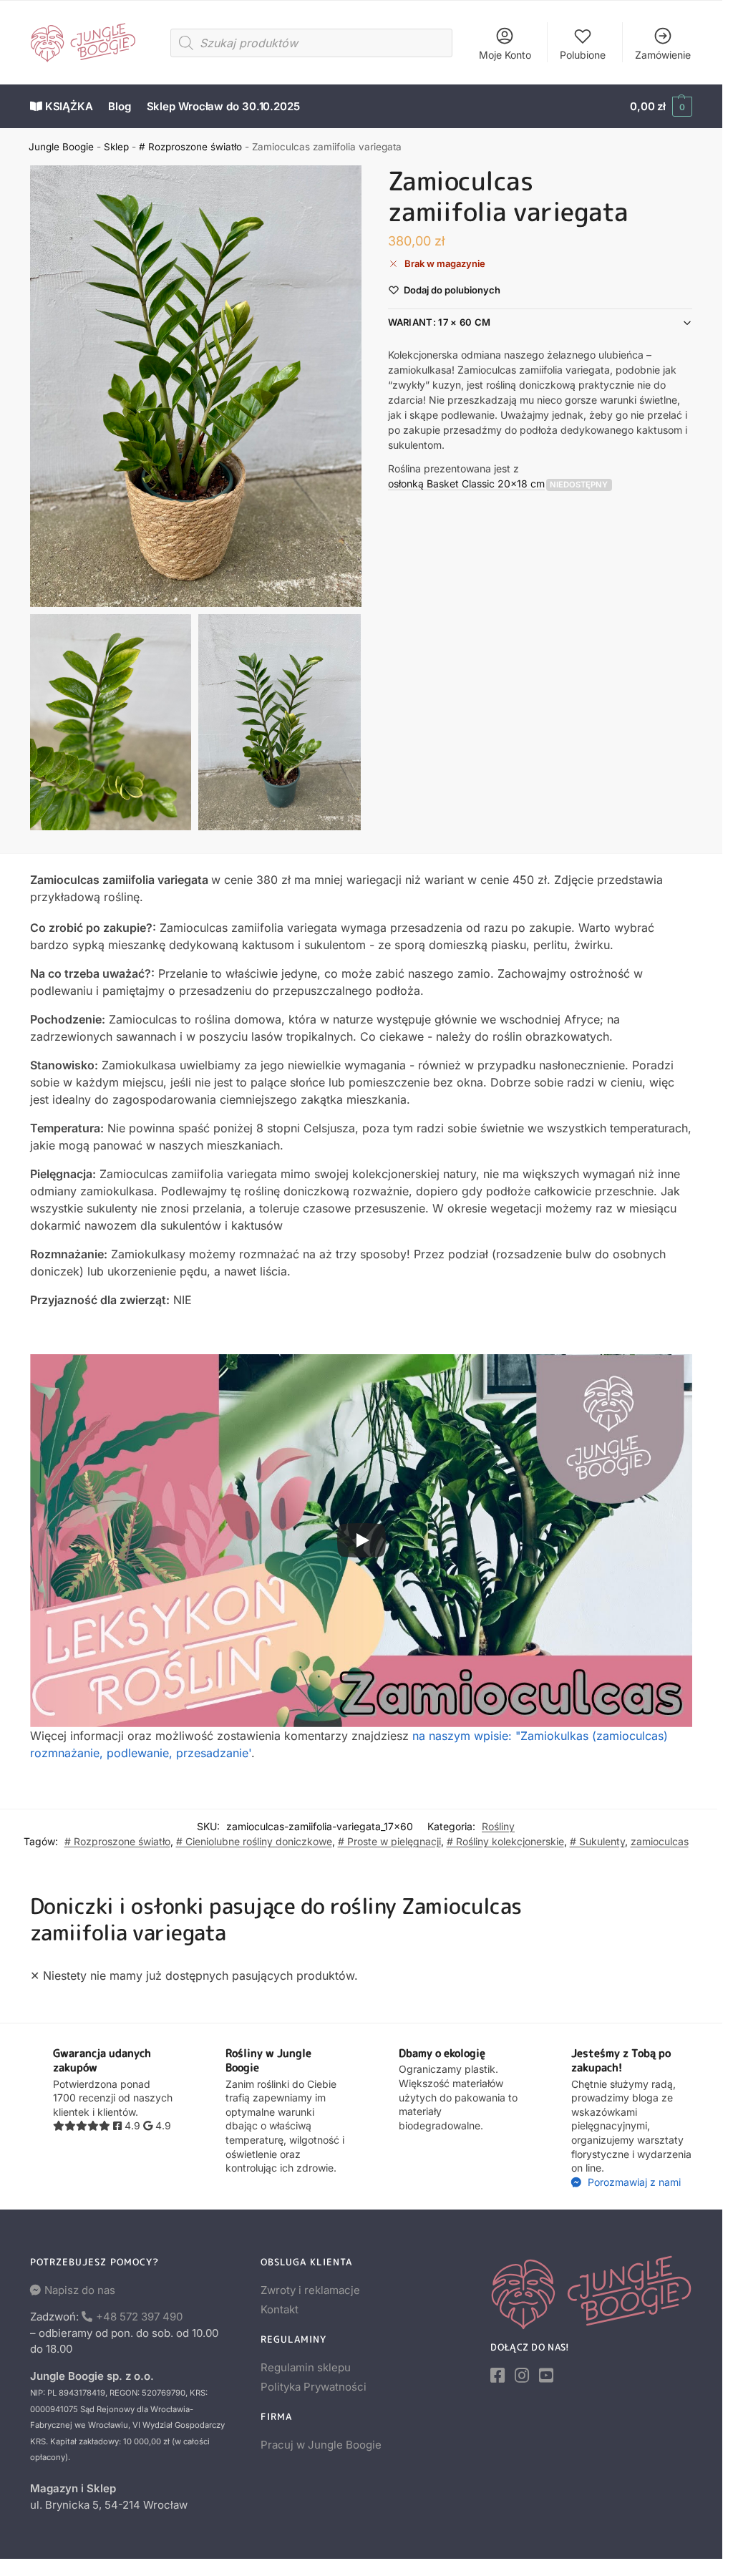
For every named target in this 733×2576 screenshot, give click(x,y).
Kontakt (280, 2309)
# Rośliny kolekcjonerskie (505, 1841)
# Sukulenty (597, 1841)
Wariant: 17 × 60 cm (440, 322)
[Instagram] (522, 2376)
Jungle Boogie (61, 147)
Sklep (116, 147)
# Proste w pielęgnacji (389, 1841)
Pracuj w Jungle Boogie (321, 2445)
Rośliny (498, 1826)
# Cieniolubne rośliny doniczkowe (254, 1841)
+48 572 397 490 (139, 2317)
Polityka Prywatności (314, 2387)
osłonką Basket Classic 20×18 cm (466, 483)
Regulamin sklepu (306, 2367)
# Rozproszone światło (190, 147)
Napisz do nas (80, 2290)
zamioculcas (660, 1841)
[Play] (361, 1540)
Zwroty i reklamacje (310, 2290)
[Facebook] (497, 2376)
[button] (661, 107)
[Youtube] (546, 2376)
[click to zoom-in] (196, 386)
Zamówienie (663, 55)
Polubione (583, 55)
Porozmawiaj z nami (633, 2182)
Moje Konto (505, 55)
